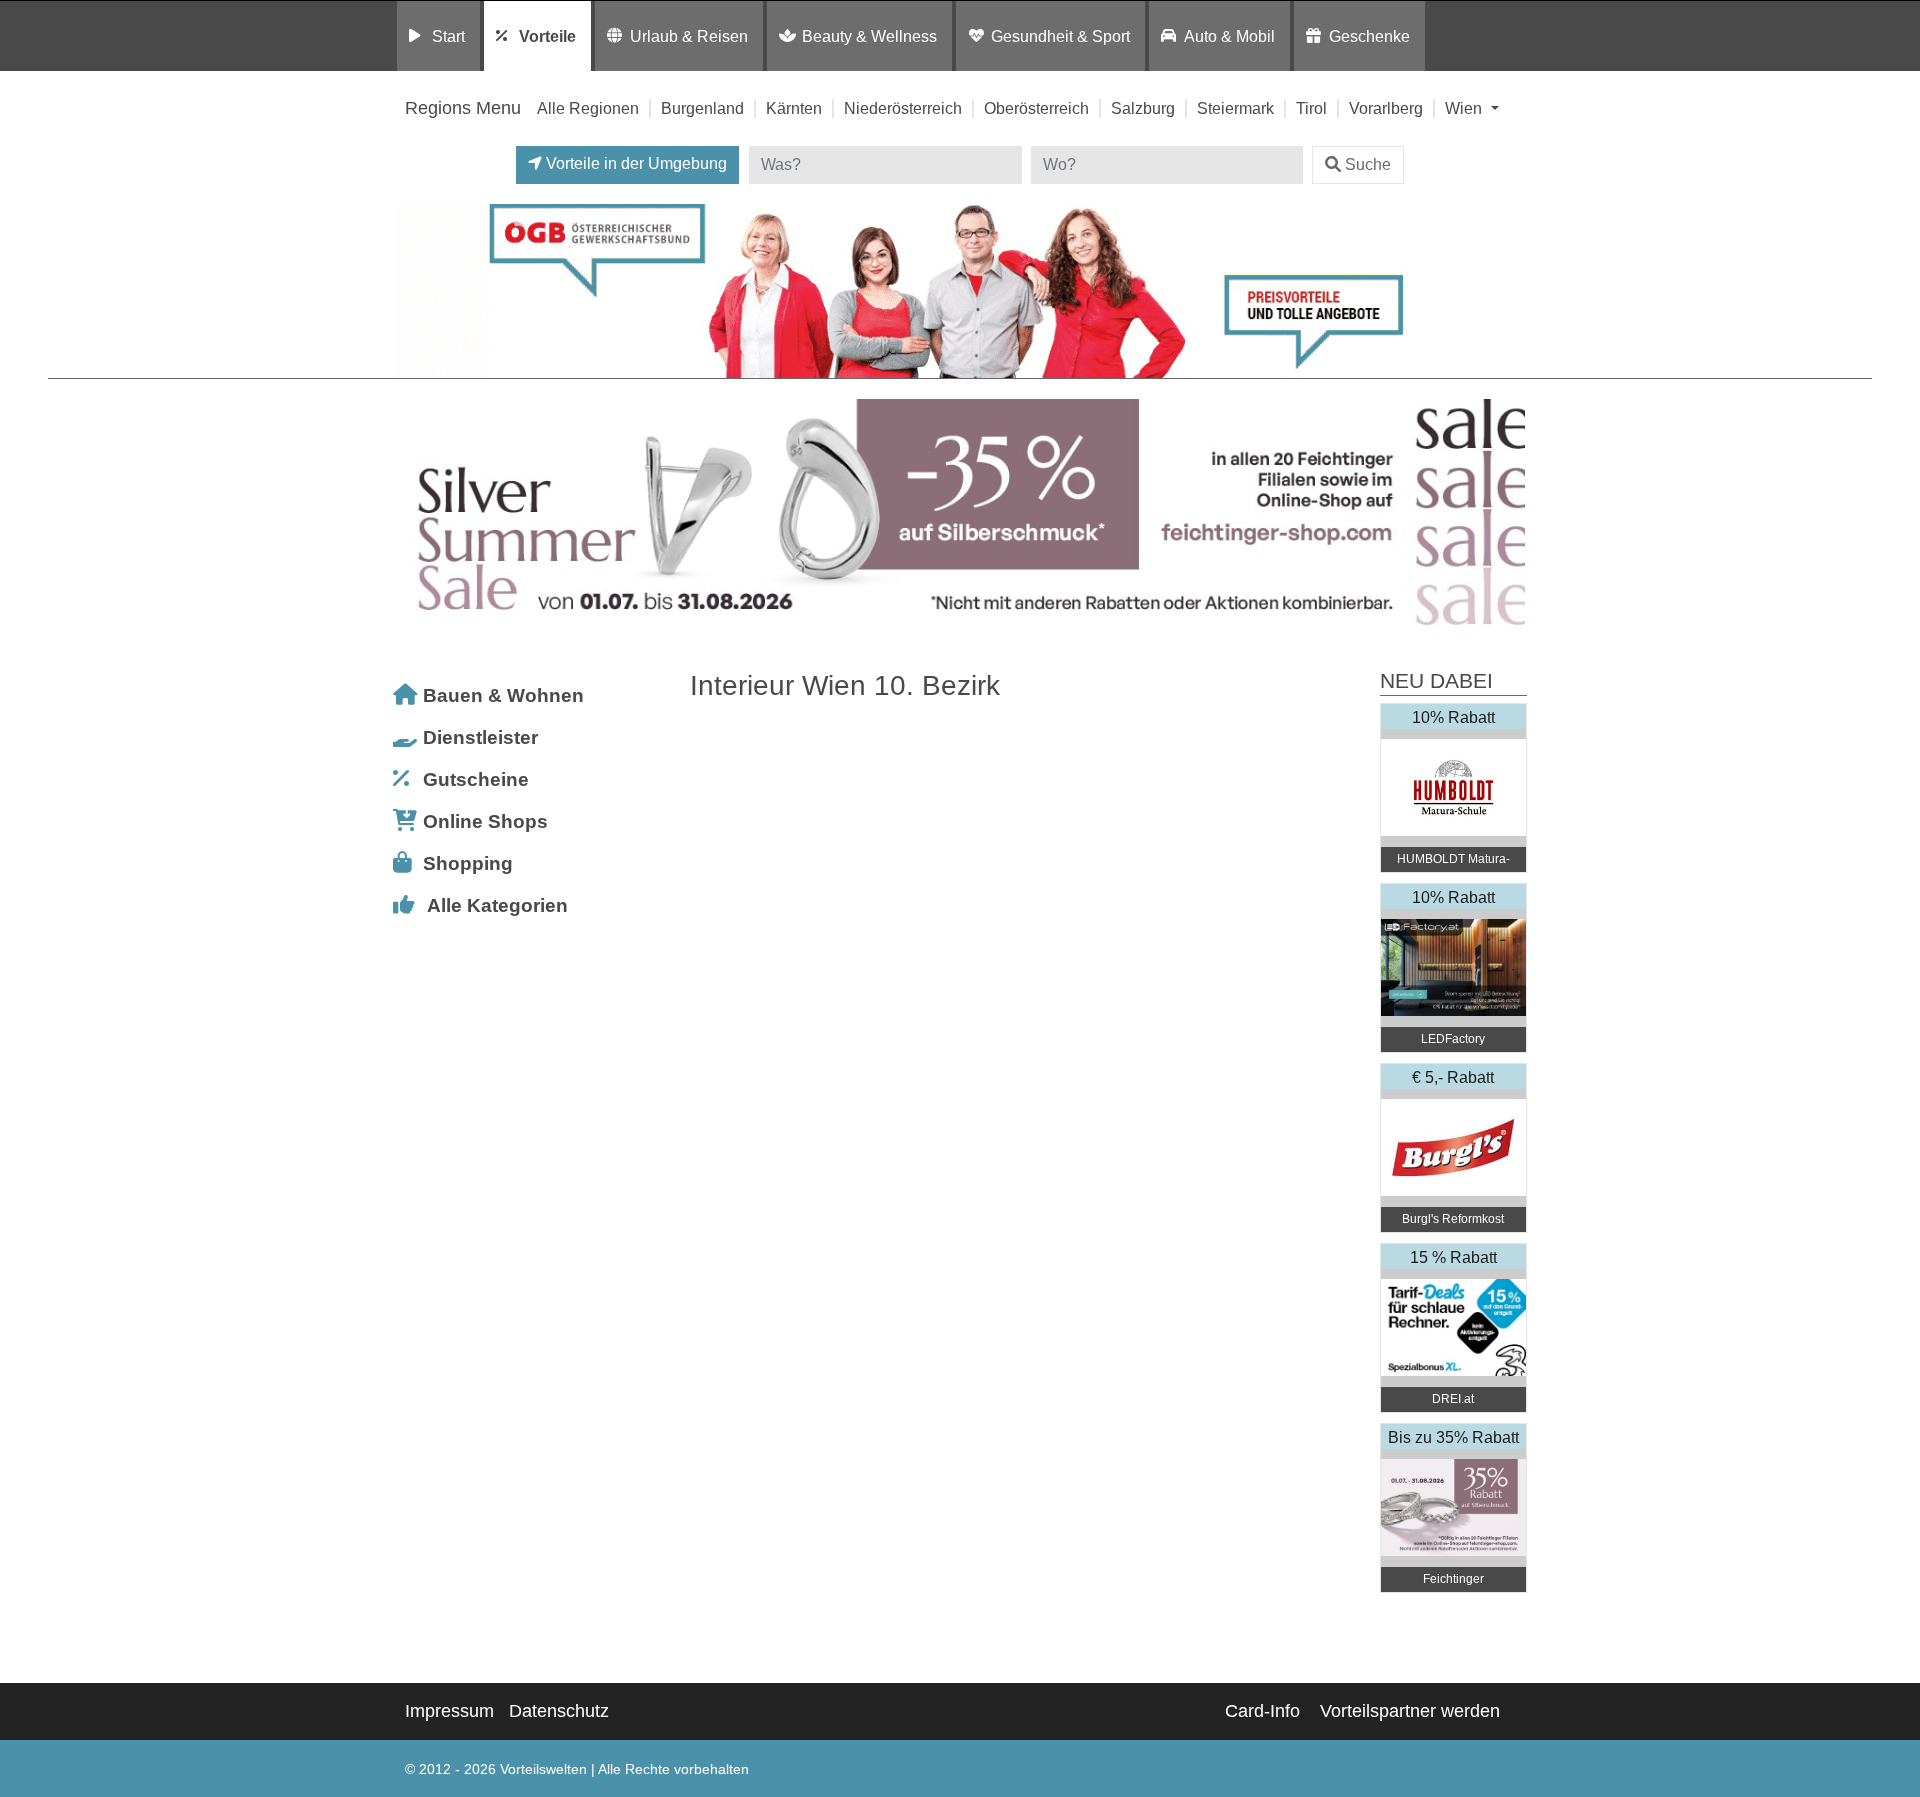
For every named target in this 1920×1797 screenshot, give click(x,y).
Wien (1465, 108)
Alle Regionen (588, 108)
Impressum (449, 1711)
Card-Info (1262, 1711)
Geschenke (1369, 36)
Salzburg (1143, 108)
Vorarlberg (1386, 108)
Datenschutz (559, 1711)
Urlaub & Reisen (689, 36)
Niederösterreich (903, 108)
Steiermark (1235, 108)
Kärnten (794, 108)
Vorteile (547, 36)
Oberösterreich (1036, 108)
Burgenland (702, 108)
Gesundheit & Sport (1060, 36)
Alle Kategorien (497, 905)
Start (448, 36)
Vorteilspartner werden (1410, 1711)
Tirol (1311, 108)
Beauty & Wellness (869, 36)
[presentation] (414, 512)
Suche (1368, 164)
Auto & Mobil (1229, 36)
